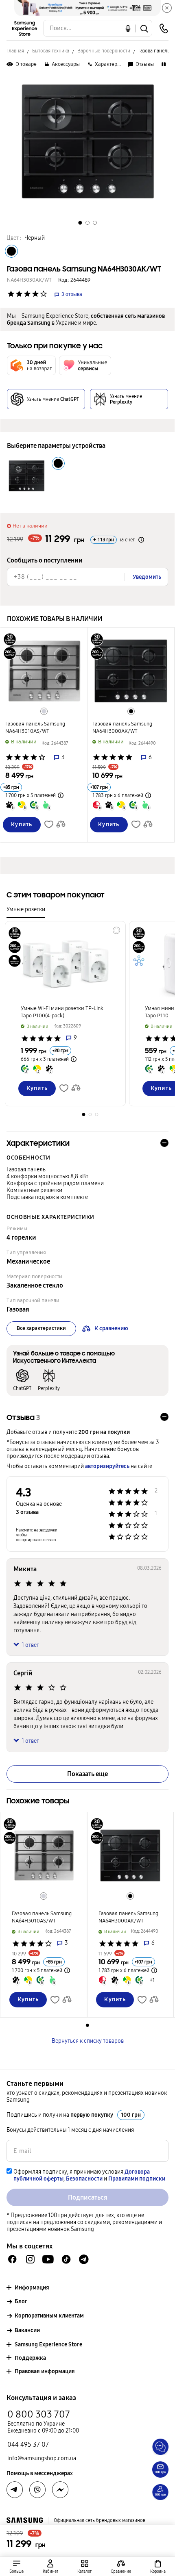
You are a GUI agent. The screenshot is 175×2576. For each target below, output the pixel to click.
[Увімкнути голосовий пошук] (128, 28)
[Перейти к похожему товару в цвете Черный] (131, 711)
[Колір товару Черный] (11, 251)
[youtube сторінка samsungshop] (48, 2259)
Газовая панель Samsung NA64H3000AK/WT (122, 728)
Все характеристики (41, 1328)
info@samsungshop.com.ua (42, 2458)
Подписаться (88, 2197)
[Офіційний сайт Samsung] (25, 2520)
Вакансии (27, 2330)
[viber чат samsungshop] (37, 2490)
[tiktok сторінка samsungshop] (66, 2259)
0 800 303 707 (39, 2414)
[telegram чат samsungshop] (84, 2259)
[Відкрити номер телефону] (164, 28)
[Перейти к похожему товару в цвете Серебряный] (44, 711)
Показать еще (87, 1774)
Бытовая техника (51, 51)
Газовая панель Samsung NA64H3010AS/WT (35, 728)
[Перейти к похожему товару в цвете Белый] (116, 930)
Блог (21, 2301)
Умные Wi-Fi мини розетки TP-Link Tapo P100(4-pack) (62, 1012)
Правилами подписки (137, 2179)
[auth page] (51, 2566)
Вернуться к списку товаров (88, 2041)
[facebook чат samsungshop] (12, 2259)
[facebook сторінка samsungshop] (60, 2490)
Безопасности (84, 2179)
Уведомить (147, 577)
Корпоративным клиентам (49, 2316)
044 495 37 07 (28, 2445)
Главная (15, 51)
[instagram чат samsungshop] (30, 2259)
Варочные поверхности (104, 51)
